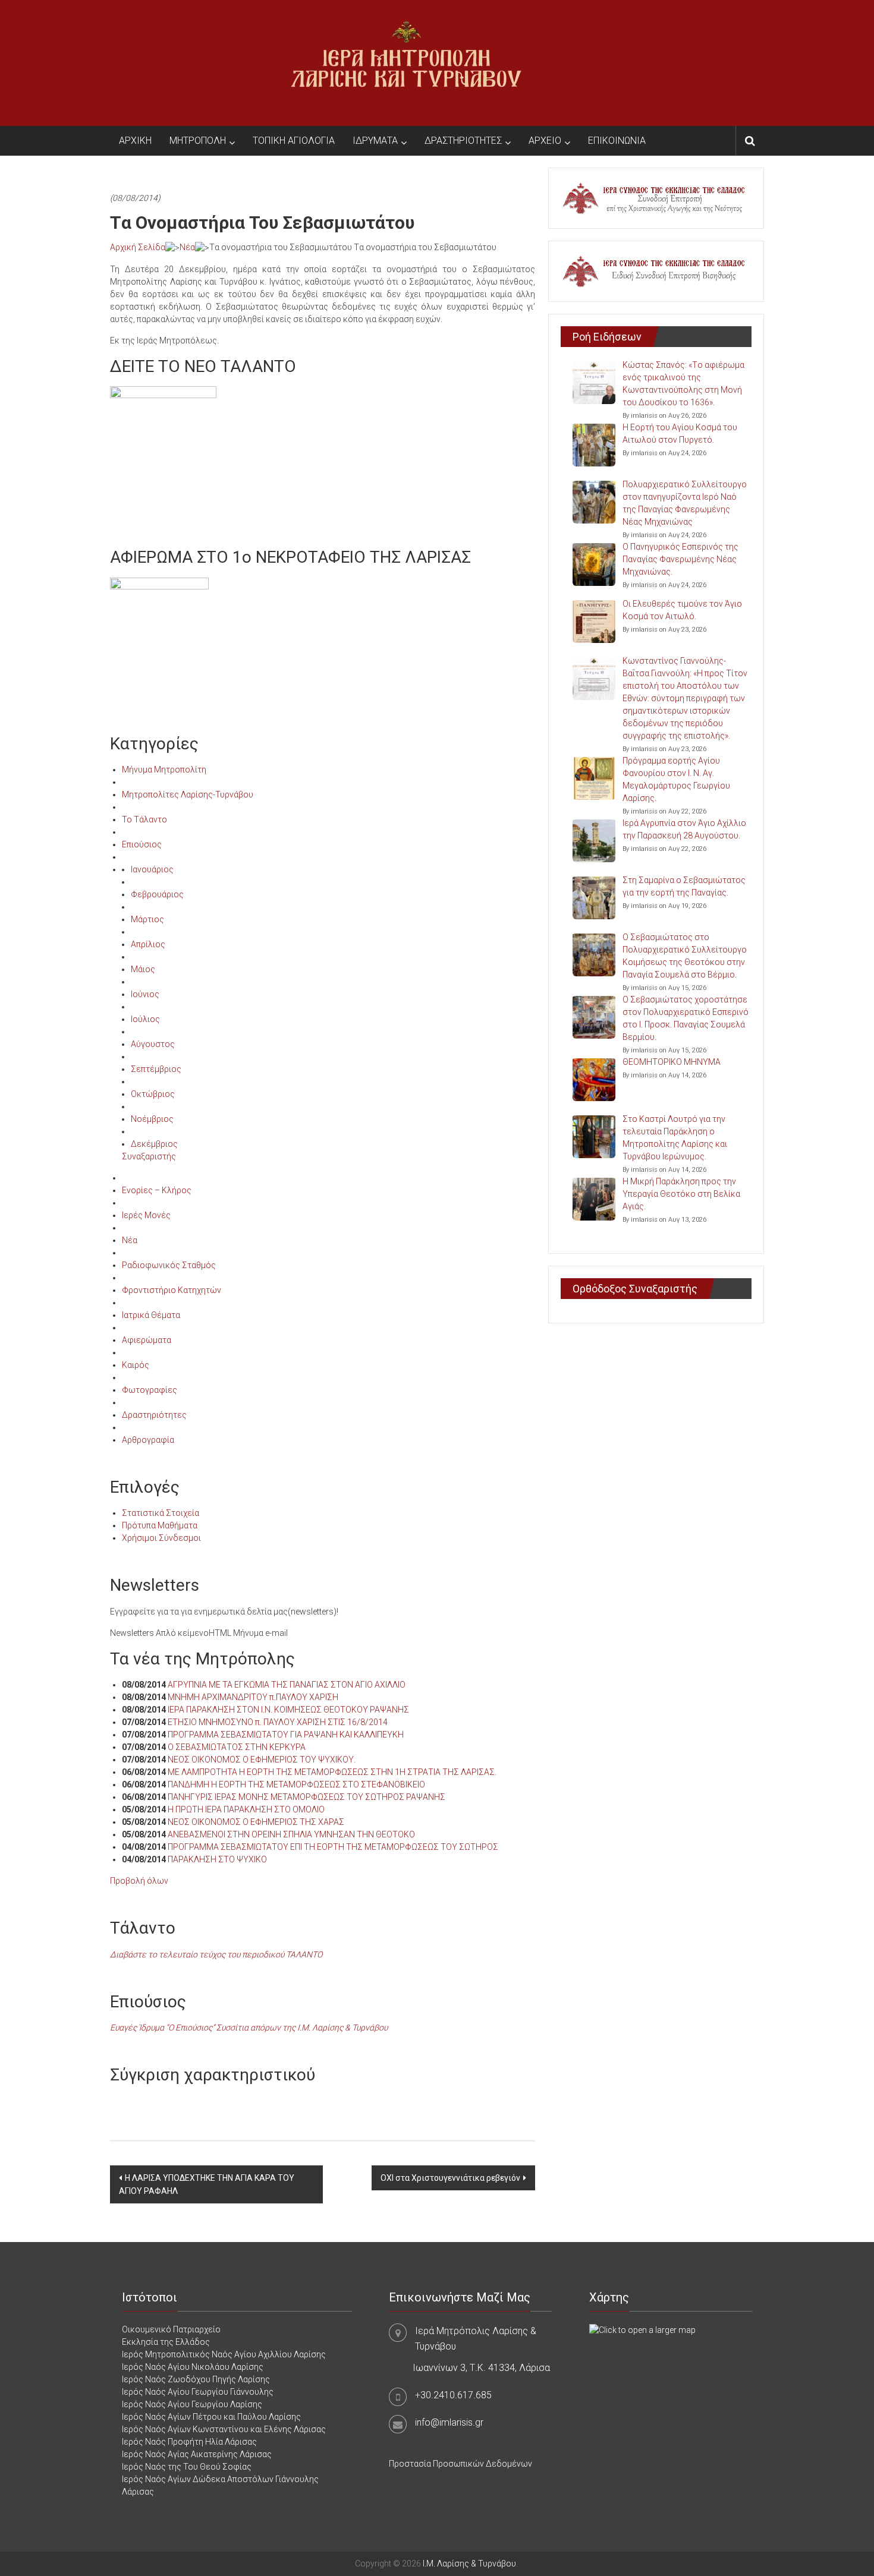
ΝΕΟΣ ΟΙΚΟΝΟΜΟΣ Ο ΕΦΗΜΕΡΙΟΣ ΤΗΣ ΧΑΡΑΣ (256, 1822)
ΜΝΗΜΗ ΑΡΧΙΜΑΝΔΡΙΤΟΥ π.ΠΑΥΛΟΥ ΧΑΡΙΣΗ (253, 1697)
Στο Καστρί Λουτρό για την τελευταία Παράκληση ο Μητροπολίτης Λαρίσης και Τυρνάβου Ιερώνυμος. (675, 1138)
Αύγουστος (153, 1044)
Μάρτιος (147, 919)
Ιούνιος (145, 994)
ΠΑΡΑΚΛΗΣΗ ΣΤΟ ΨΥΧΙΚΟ (217, 1859)
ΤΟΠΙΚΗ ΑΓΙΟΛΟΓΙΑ (294, 141)
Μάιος (143, 969)
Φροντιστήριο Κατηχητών (172, 1290)
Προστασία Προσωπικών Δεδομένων (460, 2464)
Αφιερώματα (147, 1340)
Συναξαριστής (149, 1156)
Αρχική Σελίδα (138, 247)
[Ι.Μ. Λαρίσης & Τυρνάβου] (406, 62)
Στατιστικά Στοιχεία (161, 1513)
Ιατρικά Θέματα (151, 1315)
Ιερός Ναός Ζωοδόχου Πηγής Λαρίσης (196, 2379)
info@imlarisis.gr (449, 2422)
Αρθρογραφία (148, 1440)
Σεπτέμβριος (156, 1069)
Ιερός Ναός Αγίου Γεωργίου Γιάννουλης (198, 2392)
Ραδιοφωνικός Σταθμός (169, 1265)
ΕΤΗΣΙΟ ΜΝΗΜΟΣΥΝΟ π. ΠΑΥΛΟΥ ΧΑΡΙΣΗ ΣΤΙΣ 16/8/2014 (278, 1722)
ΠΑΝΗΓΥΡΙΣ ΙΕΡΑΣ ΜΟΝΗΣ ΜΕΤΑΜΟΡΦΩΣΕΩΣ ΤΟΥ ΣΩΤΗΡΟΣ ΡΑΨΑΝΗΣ (306, 1797)
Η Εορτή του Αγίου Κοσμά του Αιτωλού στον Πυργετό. (680, 433)
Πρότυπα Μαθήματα (160, 1525)
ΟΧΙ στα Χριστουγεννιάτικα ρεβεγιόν (450, 2178)
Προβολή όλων (139, 1881)
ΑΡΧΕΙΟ (545, 141)
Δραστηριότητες (154, 1415)
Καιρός (136, 1365)
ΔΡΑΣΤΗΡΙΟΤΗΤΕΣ (463, 141)
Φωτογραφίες (150, 1390)
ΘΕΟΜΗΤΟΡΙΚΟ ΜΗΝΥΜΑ (672, 1062)
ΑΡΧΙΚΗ (135, 141)
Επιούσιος (142, 844)
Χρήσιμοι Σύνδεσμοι (161, 1538)
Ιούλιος (145, 1019)
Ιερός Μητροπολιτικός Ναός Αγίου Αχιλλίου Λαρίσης (224, 2354)
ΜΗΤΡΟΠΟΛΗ (198, 141)
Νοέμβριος (152, 1119)
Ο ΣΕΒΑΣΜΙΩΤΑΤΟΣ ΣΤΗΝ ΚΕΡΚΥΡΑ (237, 1747)
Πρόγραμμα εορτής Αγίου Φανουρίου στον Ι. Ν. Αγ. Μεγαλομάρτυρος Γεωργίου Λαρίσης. (676, 779)
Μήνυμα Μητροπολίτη (164, 770)
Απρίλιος (148, 944)
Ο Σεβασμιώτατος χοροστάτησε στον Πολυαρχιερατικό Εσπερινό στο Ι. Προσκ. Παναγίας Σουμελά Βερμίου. (686, 1018)
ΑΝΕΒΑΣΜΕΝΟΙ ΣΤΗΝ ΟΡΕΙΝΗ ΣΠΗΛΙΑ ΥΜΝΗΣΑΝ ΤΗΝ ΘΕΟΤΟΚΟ (291, 1834)
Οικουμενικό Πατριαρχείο (171, 2329)
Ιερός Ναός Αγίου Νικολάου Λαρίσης (193, 2367)
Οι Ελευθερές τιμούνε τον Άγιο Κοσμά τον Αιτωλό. (682, 610)
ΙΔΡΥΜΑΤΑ (375, 141)
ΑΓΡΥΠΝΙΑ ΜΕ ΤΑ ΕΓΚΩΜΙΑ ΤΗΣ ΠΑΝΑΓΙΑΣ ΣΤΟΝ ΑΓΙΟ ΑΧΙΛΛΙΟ (287, 1685)
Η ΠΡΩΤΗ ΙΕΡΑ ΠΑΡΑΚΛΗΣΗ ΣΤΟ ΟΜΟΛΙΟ (246, 1809)
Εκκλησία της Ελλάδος (166, 2342)
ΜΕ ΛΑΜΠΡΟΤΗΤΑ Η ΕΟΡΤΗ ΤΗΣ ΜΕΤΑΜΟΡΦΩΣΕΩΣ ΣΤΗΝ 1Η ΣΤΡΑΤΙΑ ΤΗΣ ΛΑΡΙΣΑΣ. (332, 1772)
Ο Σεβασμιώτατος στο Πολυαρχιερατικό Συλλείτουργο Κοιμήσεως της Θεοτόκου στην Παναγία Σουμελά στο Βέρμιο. (685, 956)
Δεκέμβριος (154, 1144)
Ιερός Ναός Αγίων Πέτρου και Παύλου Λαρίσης (211, 2417)
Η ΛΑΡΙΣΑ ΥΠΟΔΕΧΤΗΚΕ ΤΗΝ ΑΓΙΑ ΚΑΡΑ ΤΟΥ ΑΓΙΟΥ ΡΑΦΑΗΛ (207, 2184)
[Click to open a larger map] (642, 2329)
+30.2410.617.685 (453, 2395)
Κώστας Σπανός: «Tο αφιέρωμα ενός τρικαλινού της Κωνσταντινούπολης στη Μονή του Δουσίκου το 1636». (683, 384)
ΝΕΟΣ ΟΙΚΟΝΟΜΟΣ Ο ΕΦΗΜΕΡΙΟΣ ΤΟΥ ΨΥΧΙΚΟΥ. (262, 1760)
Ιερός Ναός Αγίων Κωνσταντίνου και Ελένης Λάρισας (224, 2429)
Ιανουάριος (152, 869)
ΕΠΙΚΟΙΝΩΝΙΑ (617, 141)
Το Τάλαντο (144, 819)
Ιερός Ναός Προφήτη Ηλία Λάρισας (189, 2442)
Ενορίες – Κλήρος (157, 1190)
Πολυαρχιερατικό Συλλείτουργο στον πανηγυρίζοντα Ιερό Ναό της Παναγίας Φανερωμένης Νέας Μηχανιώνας (685, 503)
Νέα (187, 247)
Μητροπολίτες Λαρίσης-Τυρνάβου (188, 794)
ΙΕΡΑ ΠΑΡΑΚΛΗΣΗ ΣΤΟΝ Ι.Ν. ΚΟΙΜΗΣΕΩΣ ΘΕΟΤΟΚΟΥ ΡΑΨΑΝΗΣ (288, 1710)
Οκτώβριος (153, 1094)
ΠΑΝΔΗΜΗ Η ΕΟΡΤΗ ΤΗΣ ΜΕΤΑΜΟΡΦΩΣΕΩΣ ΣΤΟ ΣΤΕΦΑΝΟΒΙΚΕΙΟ (296, 1784)
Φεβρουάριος (157, 894)
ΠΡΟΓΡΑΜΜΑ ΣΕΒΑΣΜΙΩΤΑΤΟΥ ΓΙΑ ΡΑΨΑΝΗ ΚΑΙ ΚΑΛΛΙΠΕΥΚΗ (286, 1735)
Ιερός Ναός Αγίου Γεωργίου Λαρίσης (192, 2404)
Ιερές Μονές (146, 1215)
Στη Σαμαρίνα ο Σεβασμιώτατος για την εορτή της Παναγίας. (684, 886)
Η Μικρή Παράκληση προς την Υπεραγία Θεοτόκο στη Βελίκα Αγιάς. (681, 1194)
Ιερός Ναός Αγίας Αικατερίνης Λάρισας (197, 2454)
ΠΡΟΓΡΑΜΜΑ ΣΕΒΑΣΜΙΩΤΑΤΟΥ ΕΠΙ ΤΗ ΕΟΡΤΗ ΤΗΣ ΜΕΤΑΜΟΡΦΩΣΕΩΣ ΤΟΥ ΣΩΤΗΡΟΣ (333, 1847)
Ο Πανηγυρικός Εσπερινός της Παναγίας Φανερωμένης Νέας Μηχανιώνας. (680, 559)
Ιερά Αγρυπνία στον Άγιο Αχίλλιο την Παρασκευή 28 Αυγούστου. (684, 829)
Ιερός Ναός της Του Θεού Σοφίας (187, 2467)
